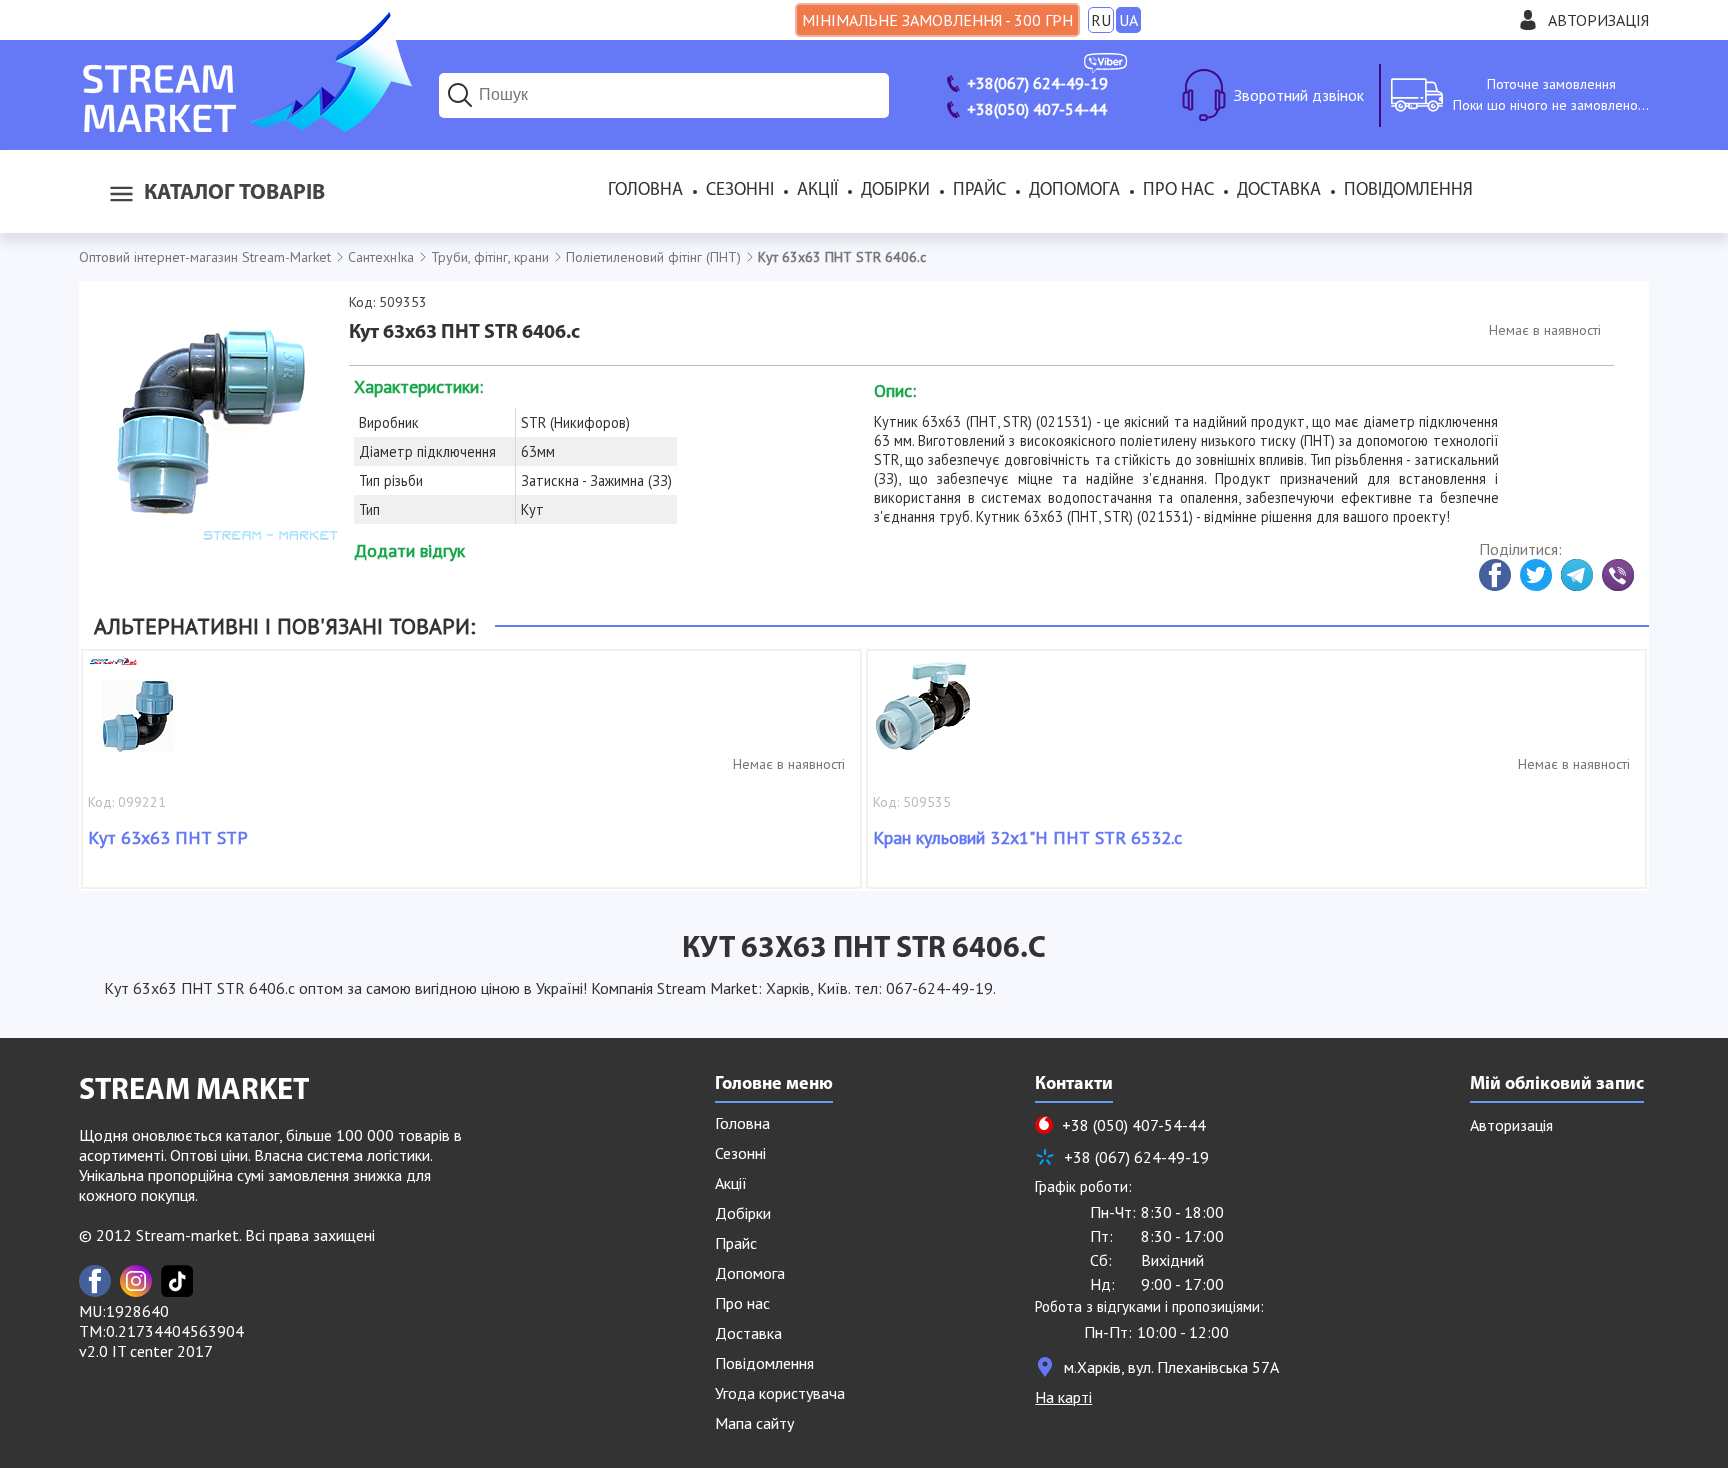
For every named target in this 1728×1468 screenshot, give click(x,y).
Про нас (1178, 191)
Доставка (1279, 191)
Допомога (1074, 191)
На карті (1063, 1397)
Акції (817, 191)
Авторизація (1598, 20)
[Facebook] (95, 1281)
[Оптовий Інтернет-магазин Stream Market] (245, 126)
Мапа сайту (754, 1423)
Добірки (895, 191)
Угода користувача (780, 1393)
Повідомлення (1408, 191)
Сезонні (740, 191)
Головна (645, 191)
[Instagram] (136, 1281)
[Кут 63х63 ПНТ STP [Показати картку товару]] (138, 716)
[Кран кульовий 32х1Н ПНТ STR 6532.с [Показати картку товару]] (923, 716)
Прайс (979, 191)
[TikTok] (177, 1281)
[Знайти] (460, 95)
